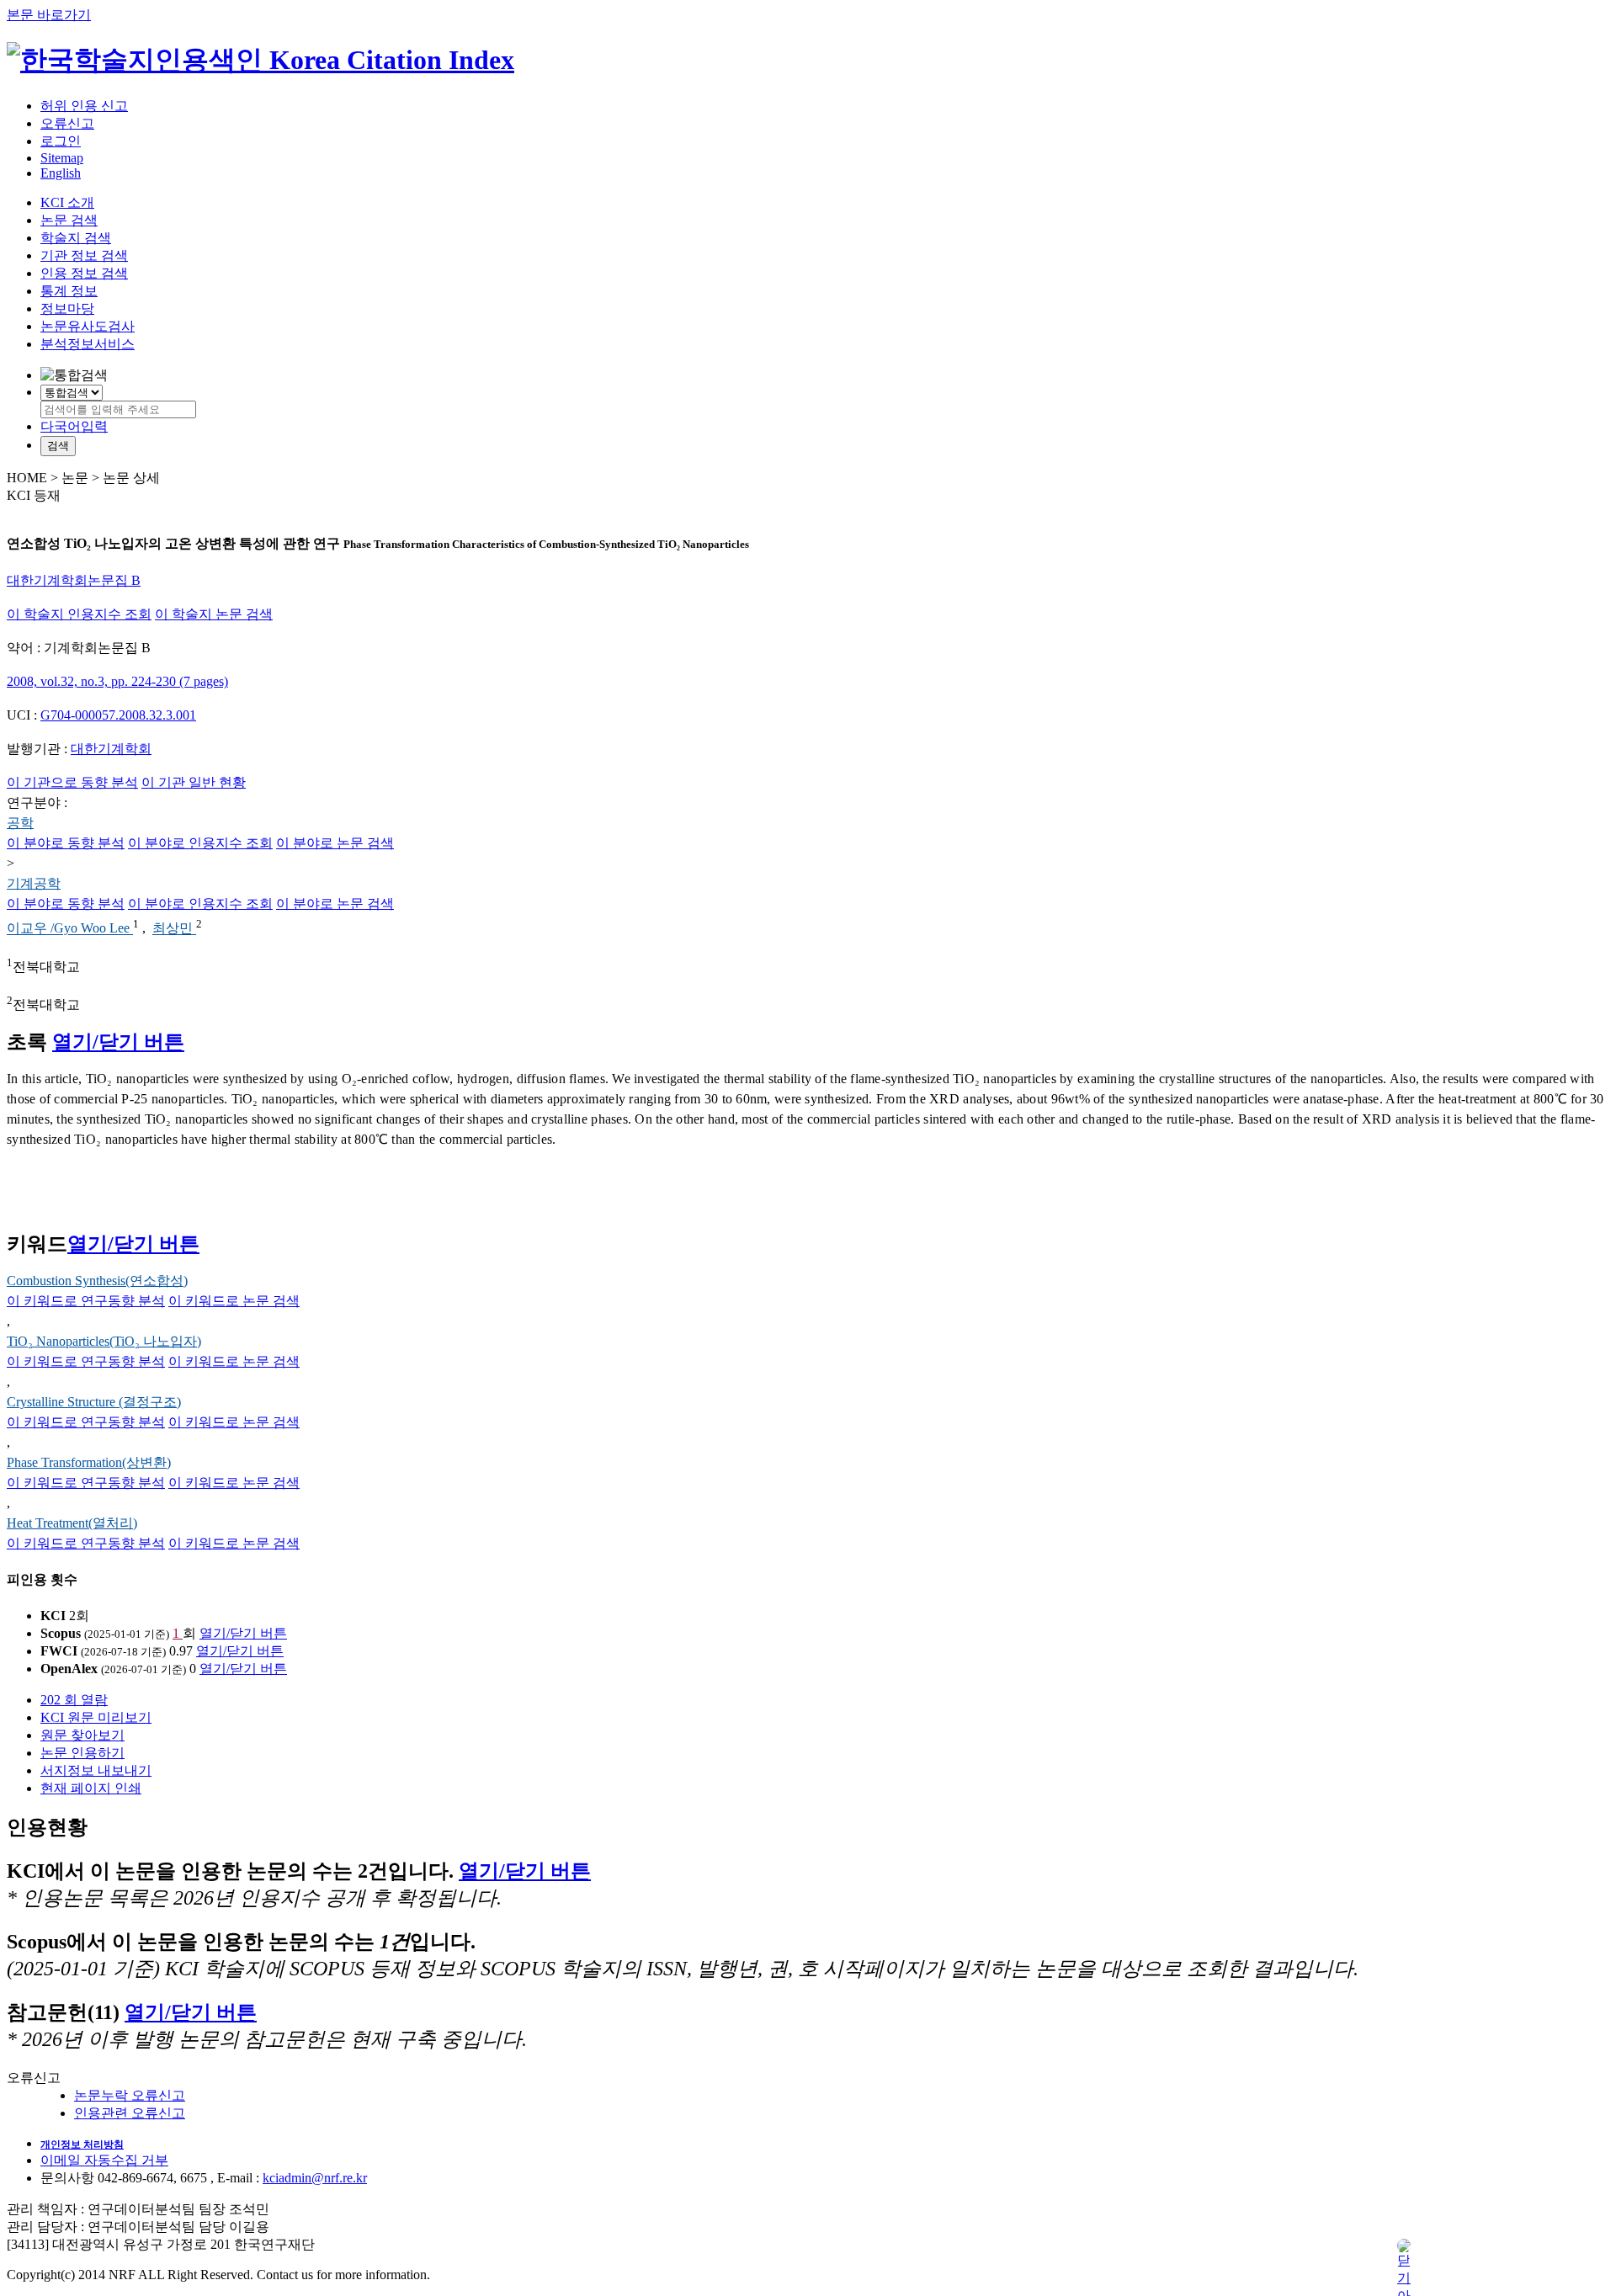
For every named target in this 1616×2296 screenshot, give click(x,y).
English (61, 173)
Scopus (61, 1633)
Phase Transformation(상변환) (89, 1462)
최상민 (174, 929)
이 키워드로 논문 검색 (234, 1301)
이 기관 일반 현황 (194, 782)
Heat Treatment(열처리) (72, 1523)
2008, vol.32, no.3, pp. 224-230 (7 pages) (117, 681)
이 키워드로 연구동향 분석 (86, 1301)
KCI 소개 (67, 202)
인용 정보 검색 (84, 273)
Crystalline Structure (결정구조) (94, 1402)
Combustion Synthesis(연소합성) (97, 1281)
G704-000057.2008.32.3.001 (118, 715)
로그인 (61, 141)
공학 (20, 823)
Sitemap (62, 158)
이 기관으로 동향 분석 (72, 782)
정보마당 (67, 308)
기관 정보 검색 (84, 255)
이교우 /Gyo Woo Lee (70, 929)
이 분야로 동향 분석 (66, 843)
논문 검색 (69, 220)
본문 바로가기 (49, 15)
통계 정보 (69, 291)
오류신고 (67, 123)
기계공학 (34, 883)
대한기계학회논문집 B (74, 580)
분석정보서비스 (88, 344)
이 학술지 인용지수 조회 (79, 614)
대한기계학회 (111, 749)
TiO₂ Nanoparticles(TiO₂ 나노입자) (104, 1341)
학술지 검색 (76, 238)
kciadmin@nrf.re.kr (315, 2178)
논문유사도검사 (88, 326)
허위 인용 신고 (84, 106)
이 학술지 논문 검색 (214, 614)
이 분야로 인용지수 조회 (200, 843)
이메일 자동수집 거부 (104, 2160)
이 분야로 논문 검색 (335, 843)
